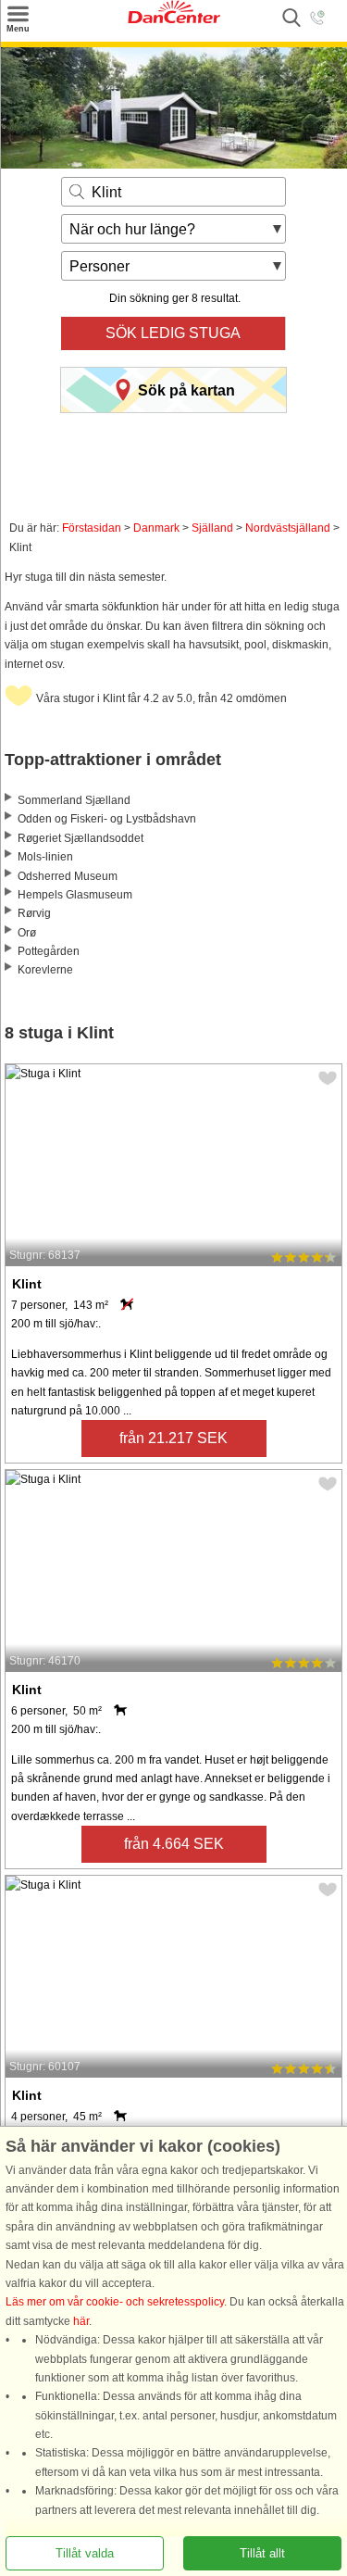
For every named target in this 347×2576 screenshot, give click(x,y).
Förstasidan (92, 528)
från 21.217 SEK (173, 1438)
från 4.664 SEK (174, 1844)
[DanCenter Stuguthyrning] (174, 19)
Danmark (156, 528)
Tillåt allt (262, 2553)
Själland (212, 528)
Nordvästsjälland (288, 528)
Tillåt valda (85, 2553)
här (81, 2321)
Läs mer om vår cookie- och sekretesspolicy (115, 2302)
